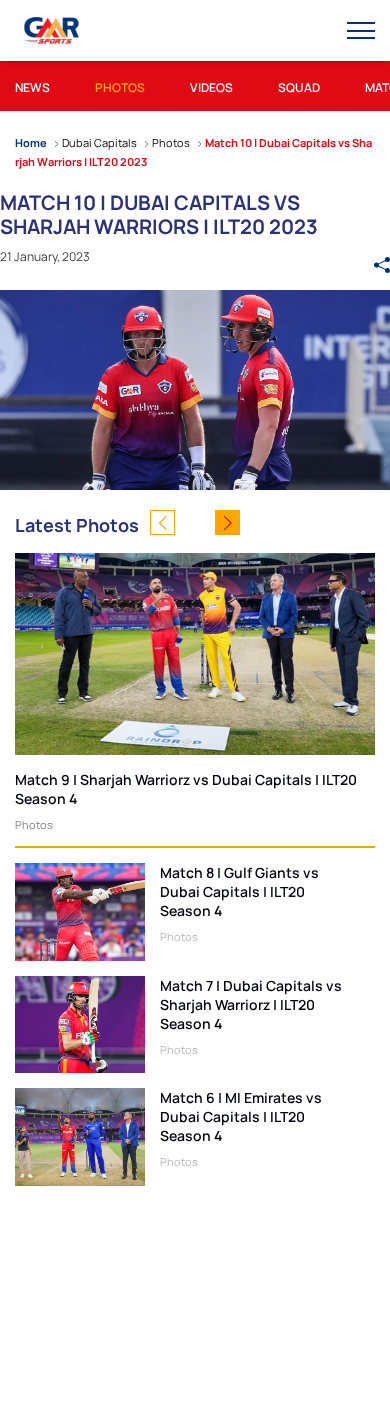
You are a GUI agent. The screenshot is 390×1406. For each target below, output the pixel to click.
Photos (34, 824)
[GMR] (53, 31)
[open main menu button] (361, 31)
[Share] (382, 256)
